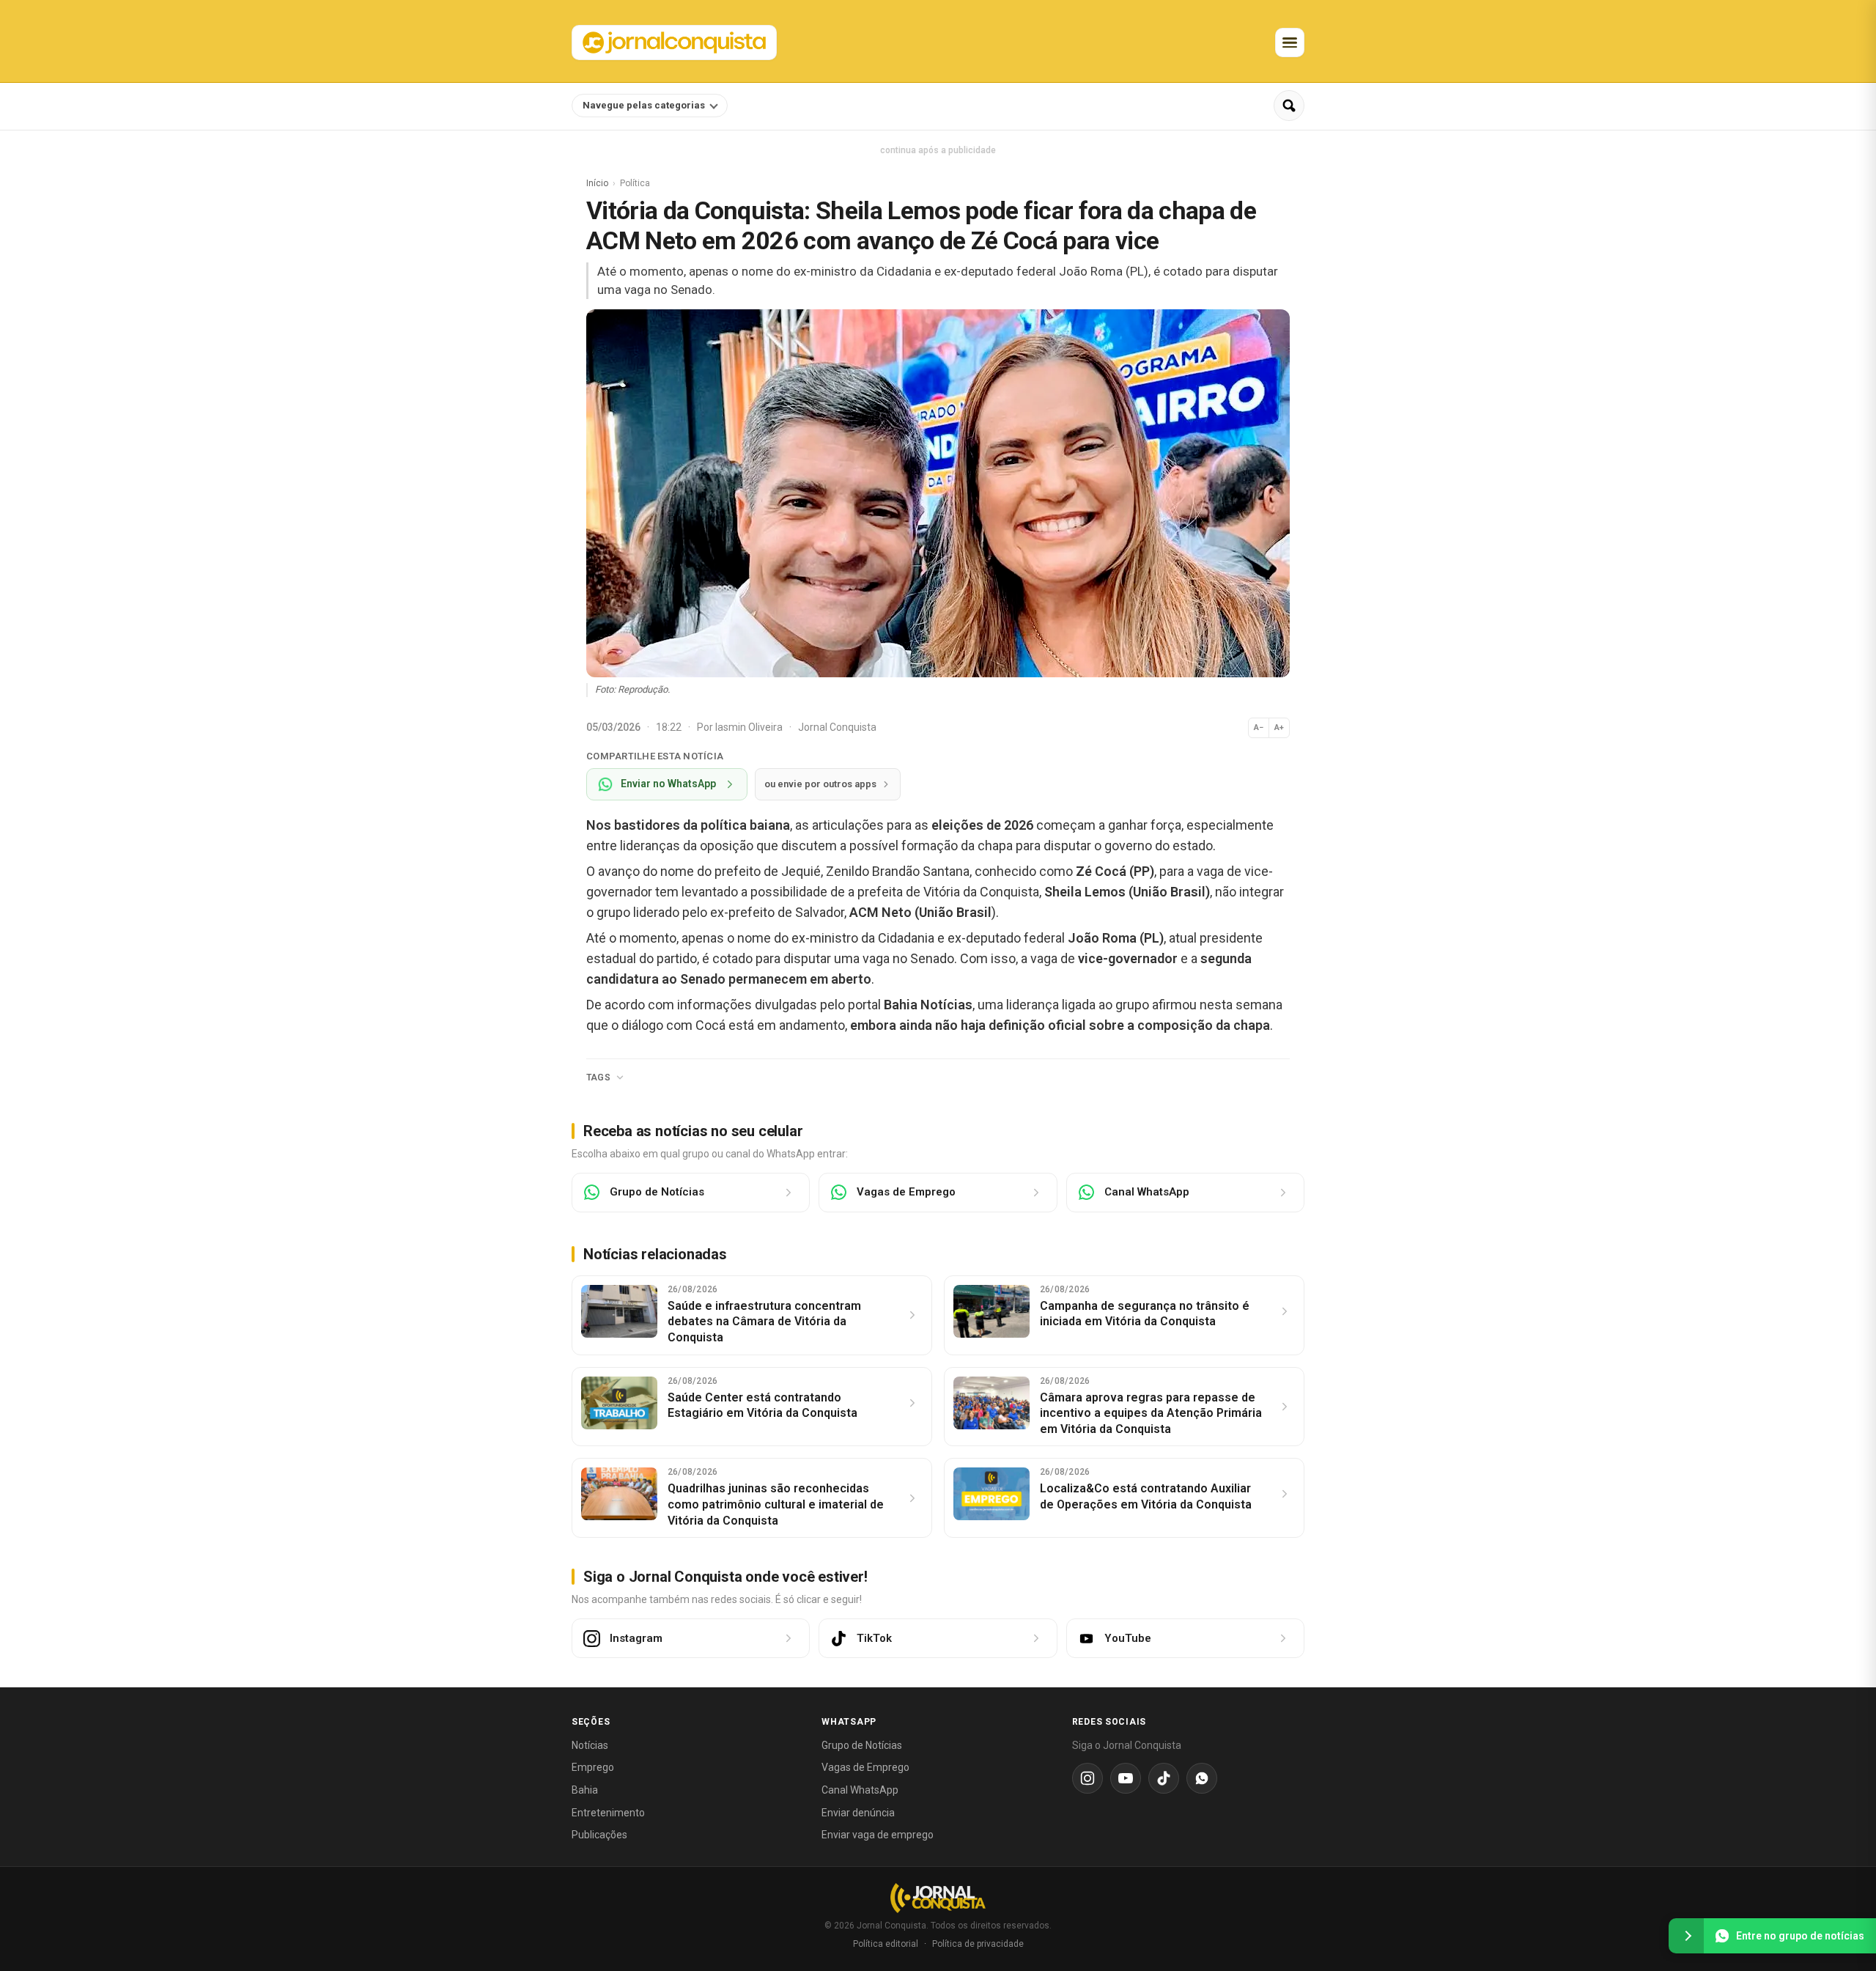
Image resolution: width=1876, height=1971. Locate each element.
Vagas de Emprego (865, 1767)
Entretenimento (608, 1813)
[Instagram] (1087, 1778)
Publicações (599, 1835)
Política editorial (886, 1944)
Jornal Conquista (837, 727)
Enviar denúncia (858, 1813)
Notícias (590, 1745)
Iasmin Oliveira (750, 727)
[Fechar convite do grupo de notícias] (1686, 1936)
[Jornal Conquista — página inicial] (938, 1898)
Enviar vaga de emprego (878, 1835)
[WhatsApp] (1202, 1778)
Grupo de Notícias (862, 1745)
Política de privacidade (978, 1944)
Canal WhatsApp (860, 1790)
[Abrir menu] (1290, 43)
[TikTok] (1164, 1778)
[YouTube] (1126, 1778)
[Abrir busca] (1289, 106)
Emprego (593, 1767)
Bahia (585, 1790)
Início (597, 183)
